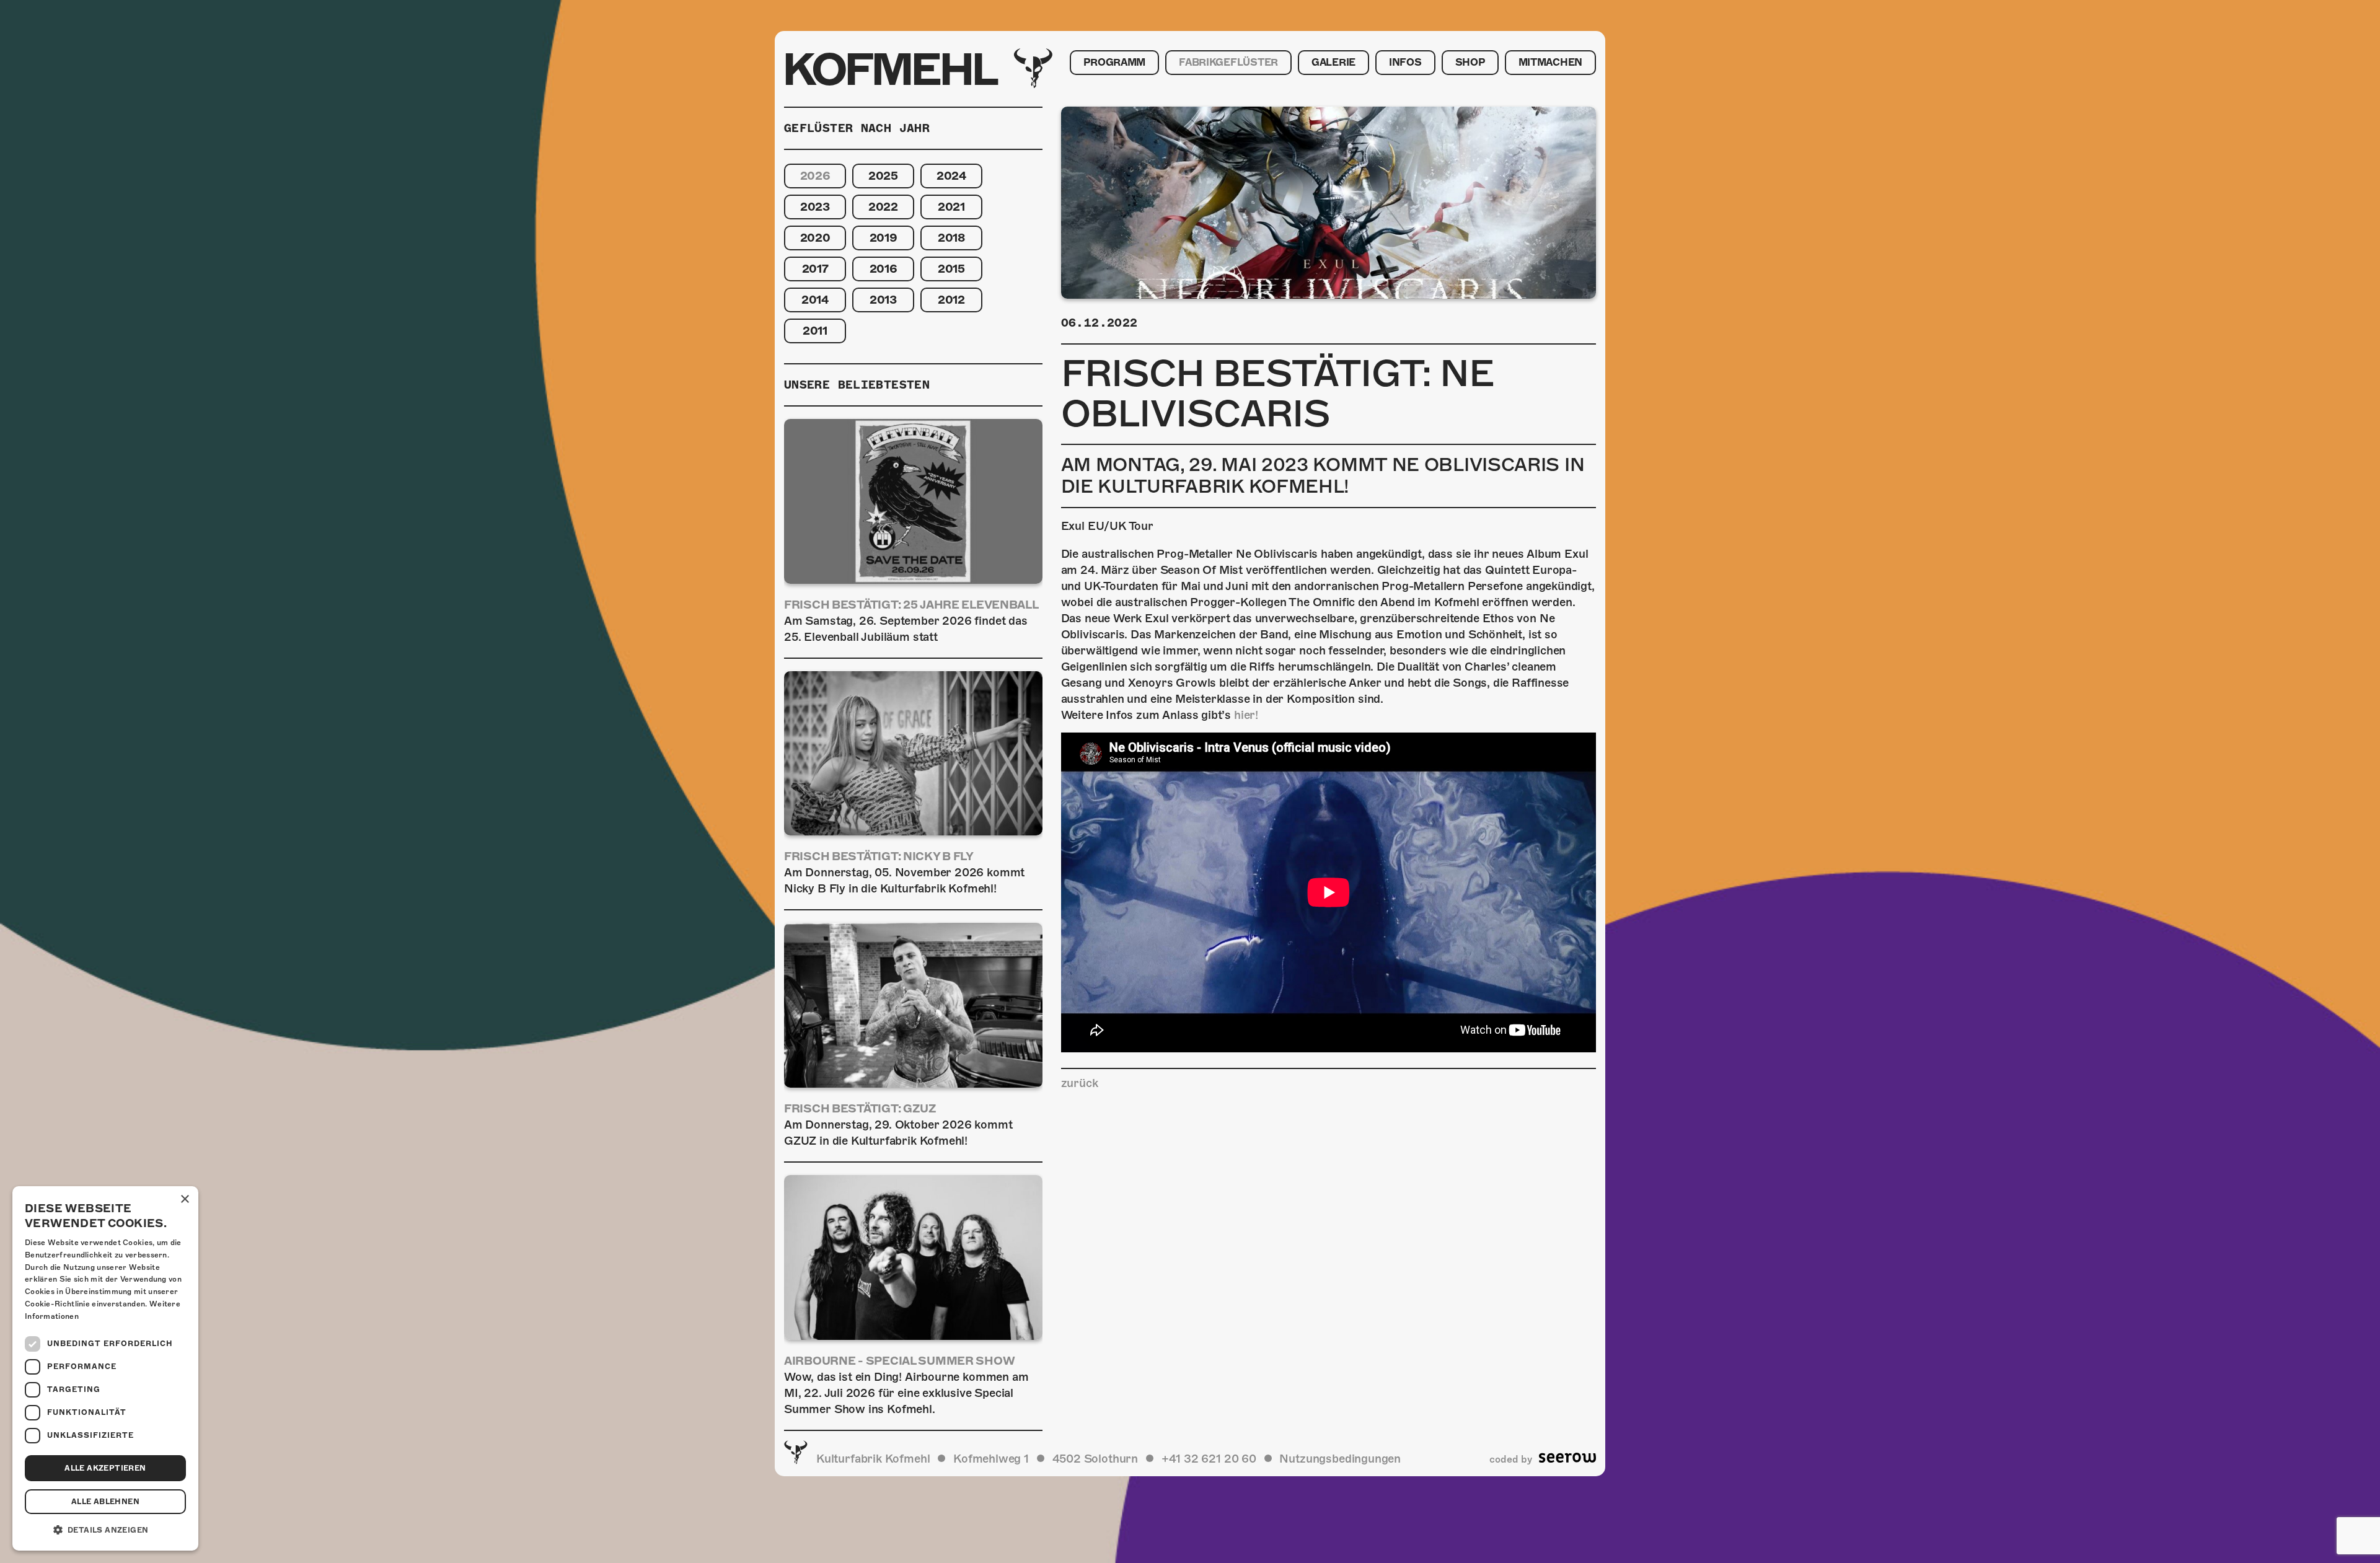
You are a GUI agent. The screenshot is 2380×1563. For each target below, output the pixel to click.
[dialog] (105, 1368)
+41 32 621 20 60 (1209, 1459)
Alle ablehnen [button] (105, 1502)
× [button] (184, 1200)
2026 (815, 176)
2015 (951, 269)
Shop (1470, 63)
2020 (815, 238)
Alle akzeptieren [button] (105, 1468)
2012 (951, 300)
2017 (815, 269)
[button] (105, 1530)
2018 (951, 238)
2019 (884, 238)
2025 (883, 176)
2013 (883, 300)
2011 (815, 331)
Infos (1405, 63)
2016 (884, 269)
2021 (951, 207)
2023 (815, 207)
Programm (1114, 63)
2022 (883, 207)
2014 (815, 300)
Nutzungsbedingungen (1340, 1459)
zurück (1080, 1083)
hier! (1246, 715)
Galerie (1333, 63)
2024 (951, 176)
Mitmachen (1550, 63)
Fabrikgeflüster (1228, 63)
